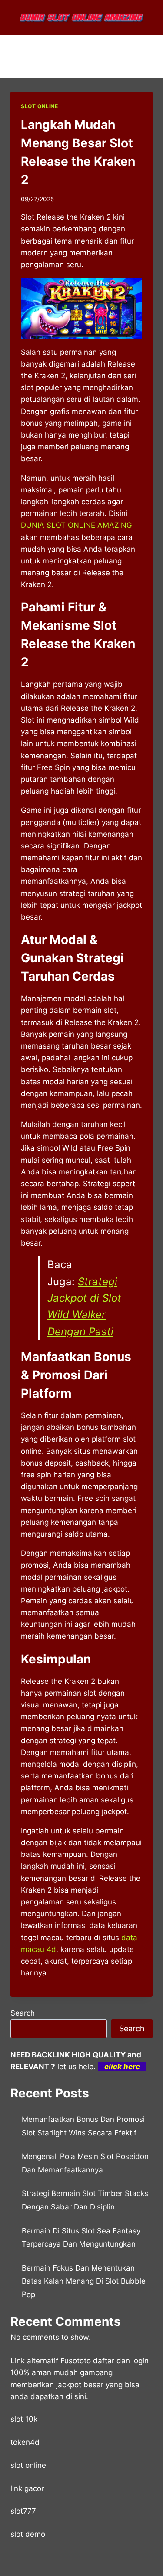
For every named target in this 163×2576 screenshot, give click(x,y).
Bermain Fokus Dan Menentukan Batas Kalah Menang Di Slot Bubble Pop (84, 2281)
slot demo (28, 2534)
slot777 (23, 2511)
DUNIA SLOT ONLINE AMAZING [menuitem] (77, 525)
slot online (28, 2465)
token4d (25, 2442)
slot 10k (24, 2419)
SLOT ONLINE (40, 106)
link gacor (27, 2488)
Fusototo (76, 2361)
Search (23, 2013)
